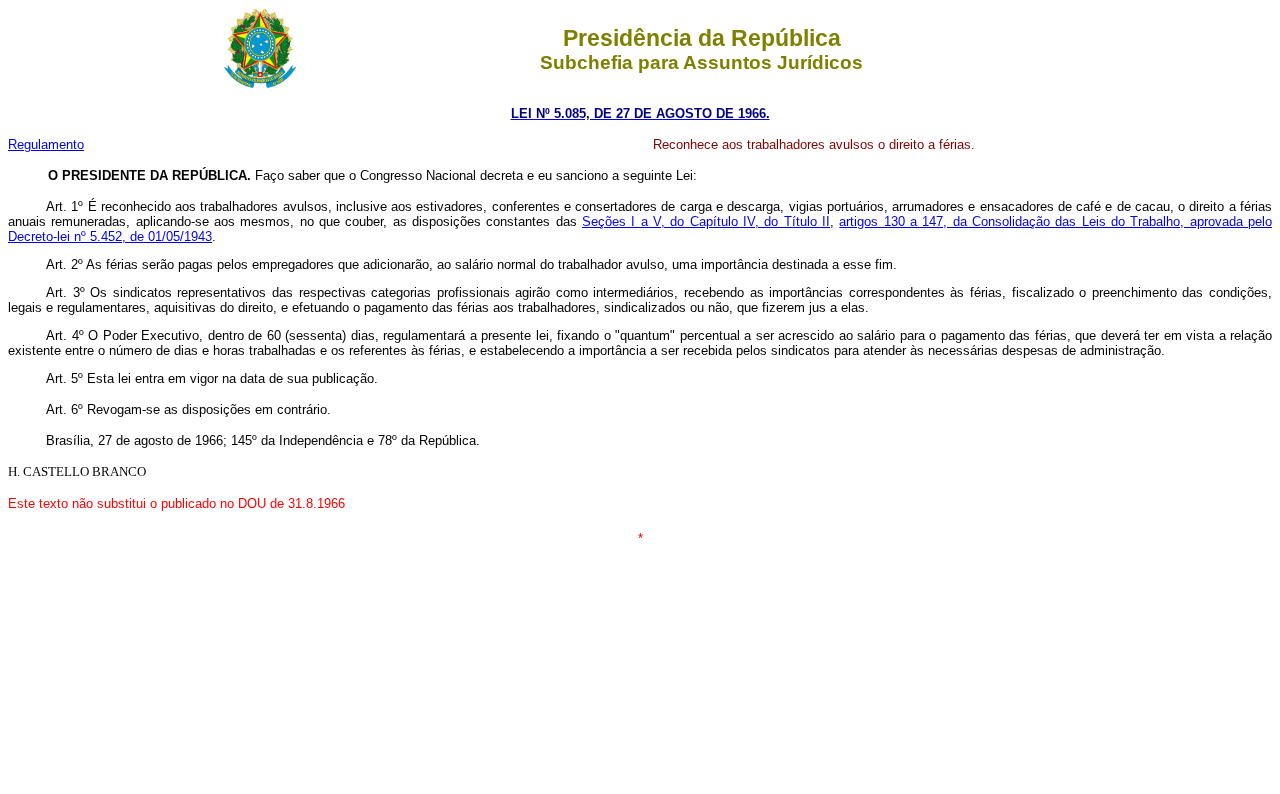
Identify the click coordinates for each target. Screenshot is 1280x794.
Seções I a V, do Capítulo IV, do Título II (706, 221)
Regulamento (46, 144)
